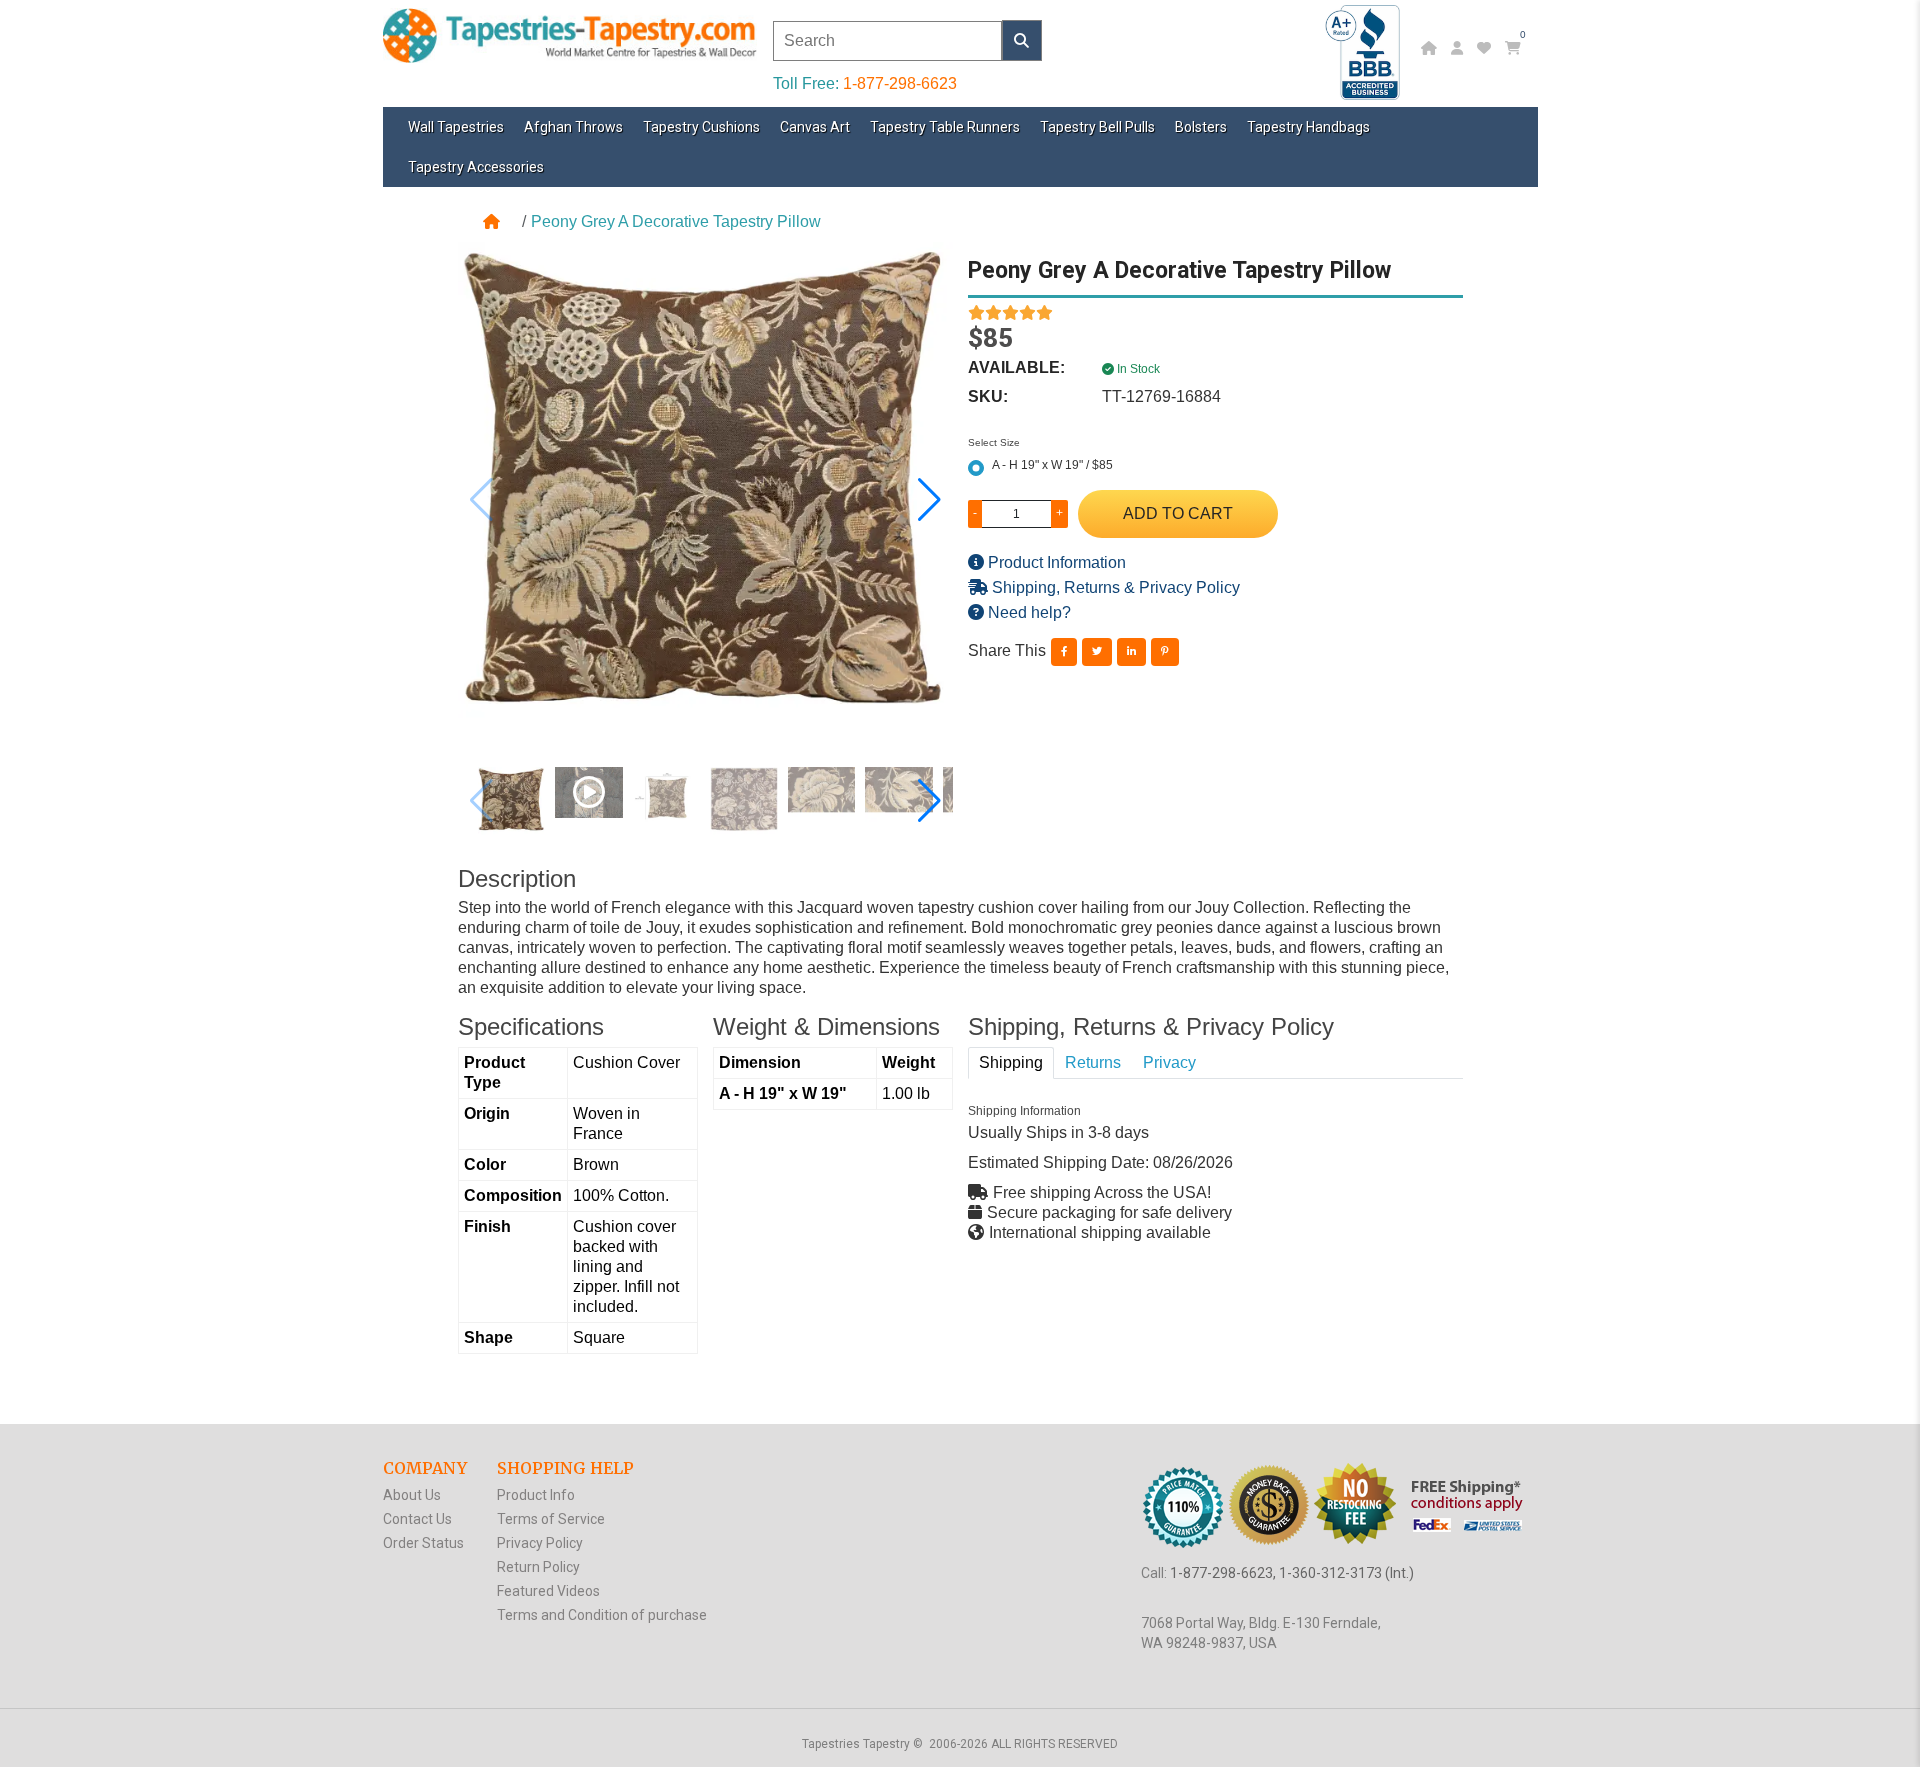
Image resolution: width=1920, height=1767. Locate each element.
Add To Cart (1178, 513)
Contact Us (417, 1519)
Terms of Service (551, 1519)
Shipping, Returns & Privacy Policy (1114, 587)
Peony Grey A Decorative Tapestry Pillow (676, 221)
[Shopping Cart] (1515, 48)
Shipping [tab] (1011, 1062)
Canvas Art (815, 127)
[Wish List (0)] (1486, 48)
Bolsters (1201, 127)
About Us (412, 1495)
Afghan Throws (573, 127)
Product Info (536, 1495)
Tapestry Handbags (1308, 127)
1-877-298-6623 (900, 83)
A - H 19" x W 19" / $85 (1052, 465)
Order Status (423, 1543)
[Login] (1459, 48)
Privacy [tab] (1169, 1062)
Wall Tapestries (456, 127)
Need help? (1027, 612)
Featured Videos (548, 1591)
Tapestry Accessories (476, 167)
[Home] (1431, 48)
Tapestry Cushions (701, 127)
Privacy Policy (540, 1543)
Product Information (1055, 562)
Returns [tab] (1093, 1062)
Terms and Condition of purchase (602, 1615)
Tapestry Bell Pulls (1097, 127)
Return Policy (538, 1567)
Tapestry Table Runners (945, 127)
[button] (929, 500)
